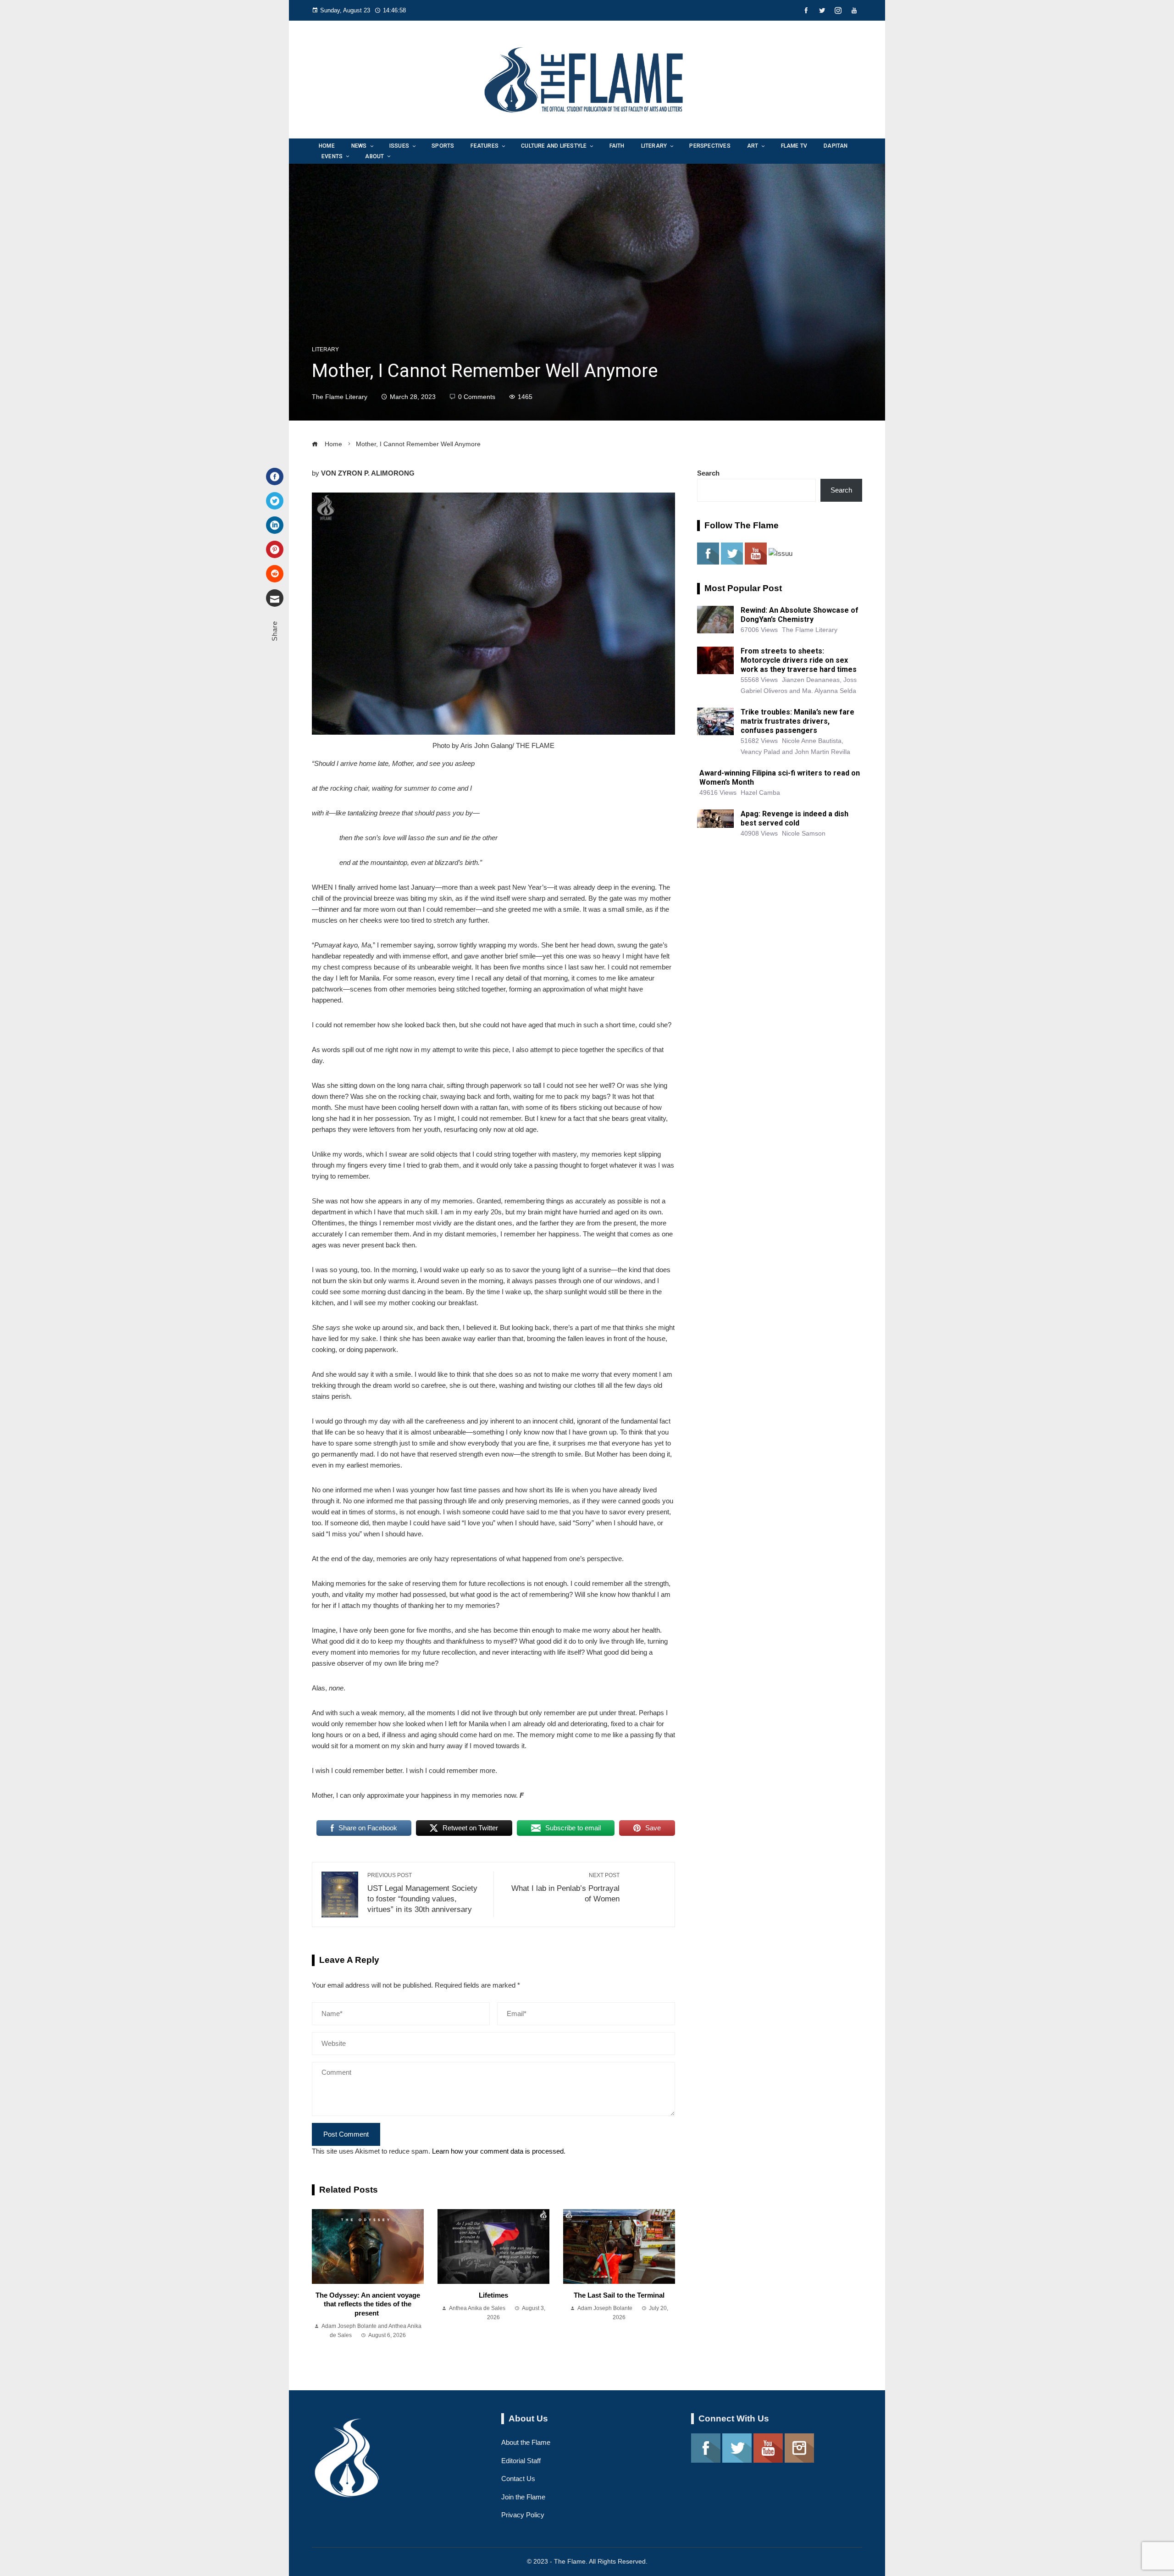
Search (708, 473)
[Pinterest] (275, 549)
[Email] (275, 598)
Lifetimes (493, 2295)
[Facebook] (275, 476)
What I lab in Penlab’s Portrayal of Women (565, 1887)
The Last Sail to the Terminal (619, 2295)
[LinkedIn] (275, 525)
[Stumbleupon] (275, 574)
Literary (325, 349)
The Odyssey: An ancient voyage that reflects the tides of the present (368, 2304)
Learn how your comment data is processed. (499, 2151)
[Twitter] (275, 501)
